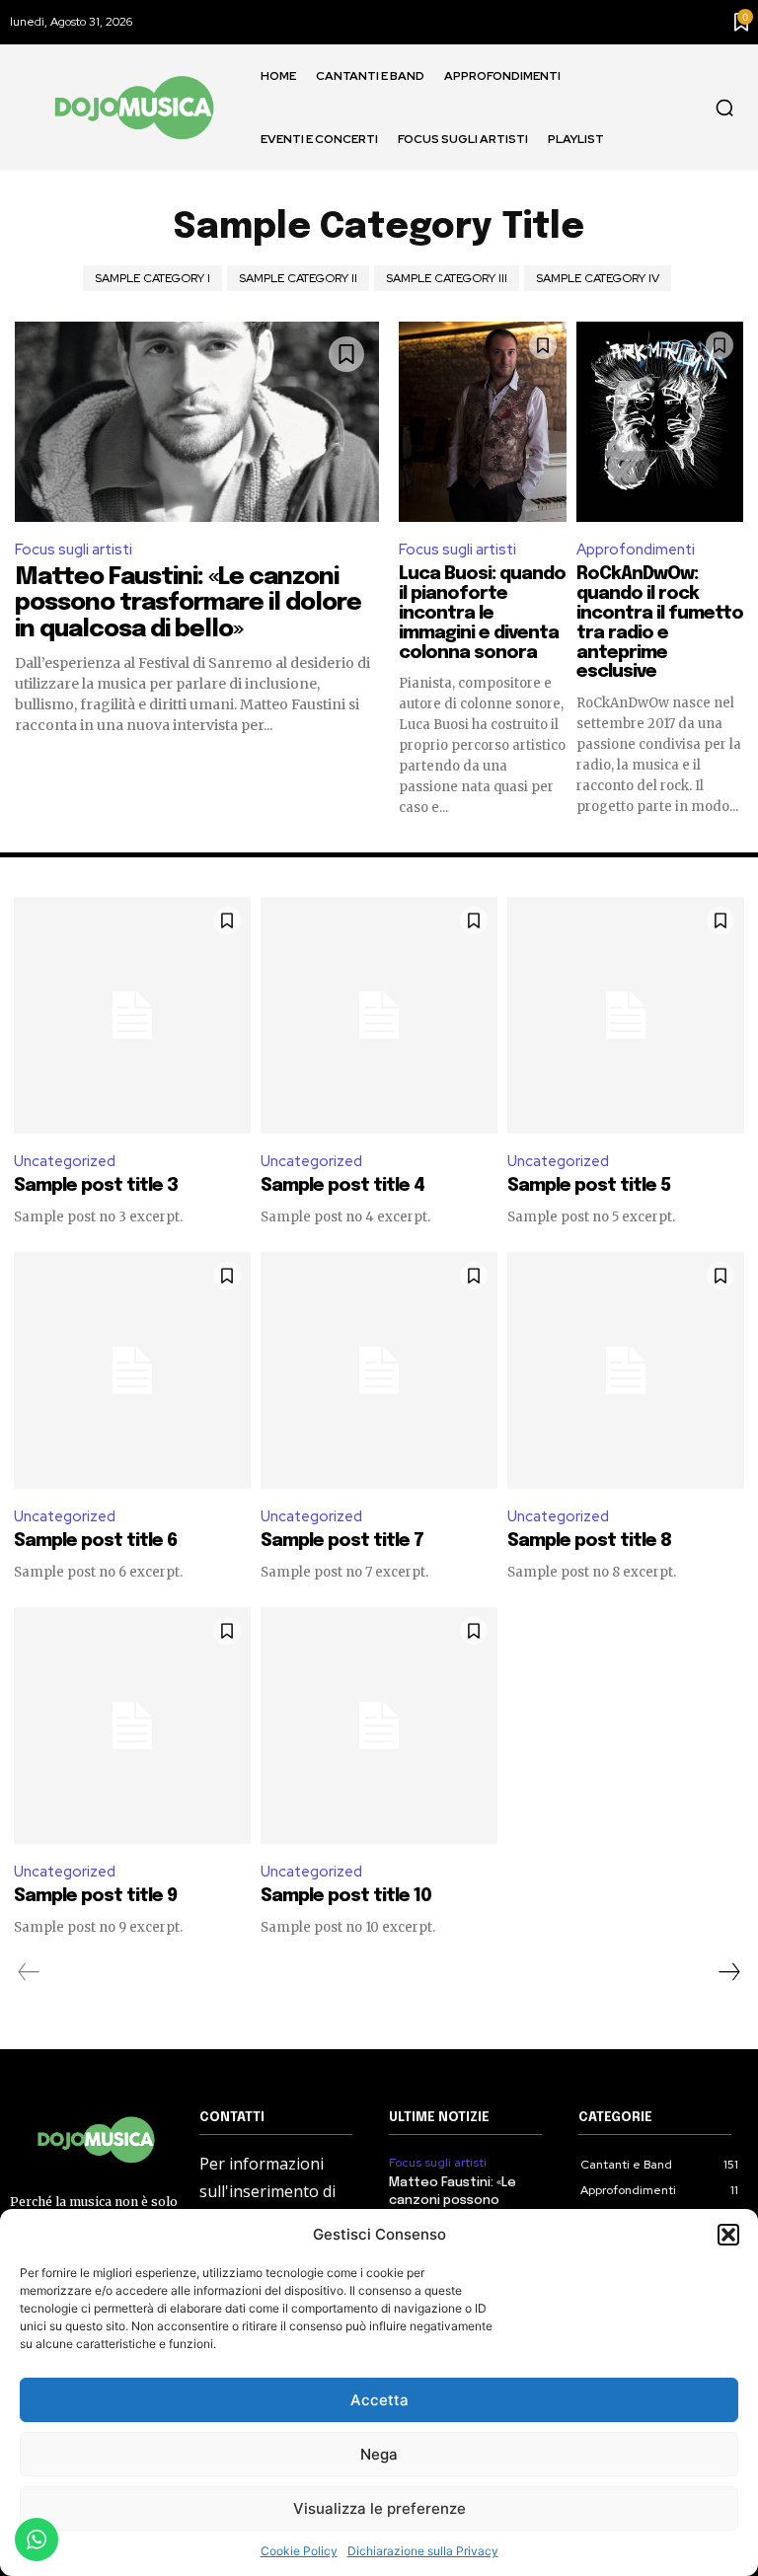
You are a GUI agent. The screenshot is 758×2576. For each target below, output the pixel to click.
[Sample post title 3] (132, 1015)
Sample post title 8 (589, 1541)
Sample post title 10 (346, 1896)
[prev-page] (29, 1972)
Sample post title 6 (95, 1541)
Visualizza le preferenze (379, 2508)
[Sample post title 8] (626, 1370)
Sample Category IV (598, 278)
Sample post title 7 (342, 1541)
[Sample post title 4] (379, 1015)
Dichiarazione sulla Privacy (423, 2551)
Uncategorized (65, 1161)
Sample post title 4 (342, 1186)
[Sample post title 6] (132, 1370)
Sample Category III (447, 278)
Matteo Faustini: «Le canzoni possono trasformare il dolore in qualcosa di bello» (188, 604)
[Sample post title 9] (132, 1726)
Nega (379, 2454)
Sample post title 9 (95, 1896)
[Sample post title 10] (379, 1726)
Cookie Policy (299, 2551)
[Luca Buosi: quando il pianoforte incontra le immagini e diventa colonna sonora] (483, 422)
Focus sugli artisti (74, 550)
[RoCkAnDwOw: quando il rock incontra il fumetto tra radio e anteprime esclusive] (660, 422)
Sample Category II (298, 278)
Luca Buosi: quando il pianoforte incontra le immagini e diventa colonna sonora (482, 613)
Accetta (379, 2400)
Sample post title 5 (589, 1186)
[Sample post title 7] (379, 1370)
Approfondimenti (636, 550)
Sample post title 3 (96, 1186)
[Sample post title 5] (626, 1015)
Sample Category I (152, 278)
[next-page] (728, 1972)
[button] (728, 2235)
